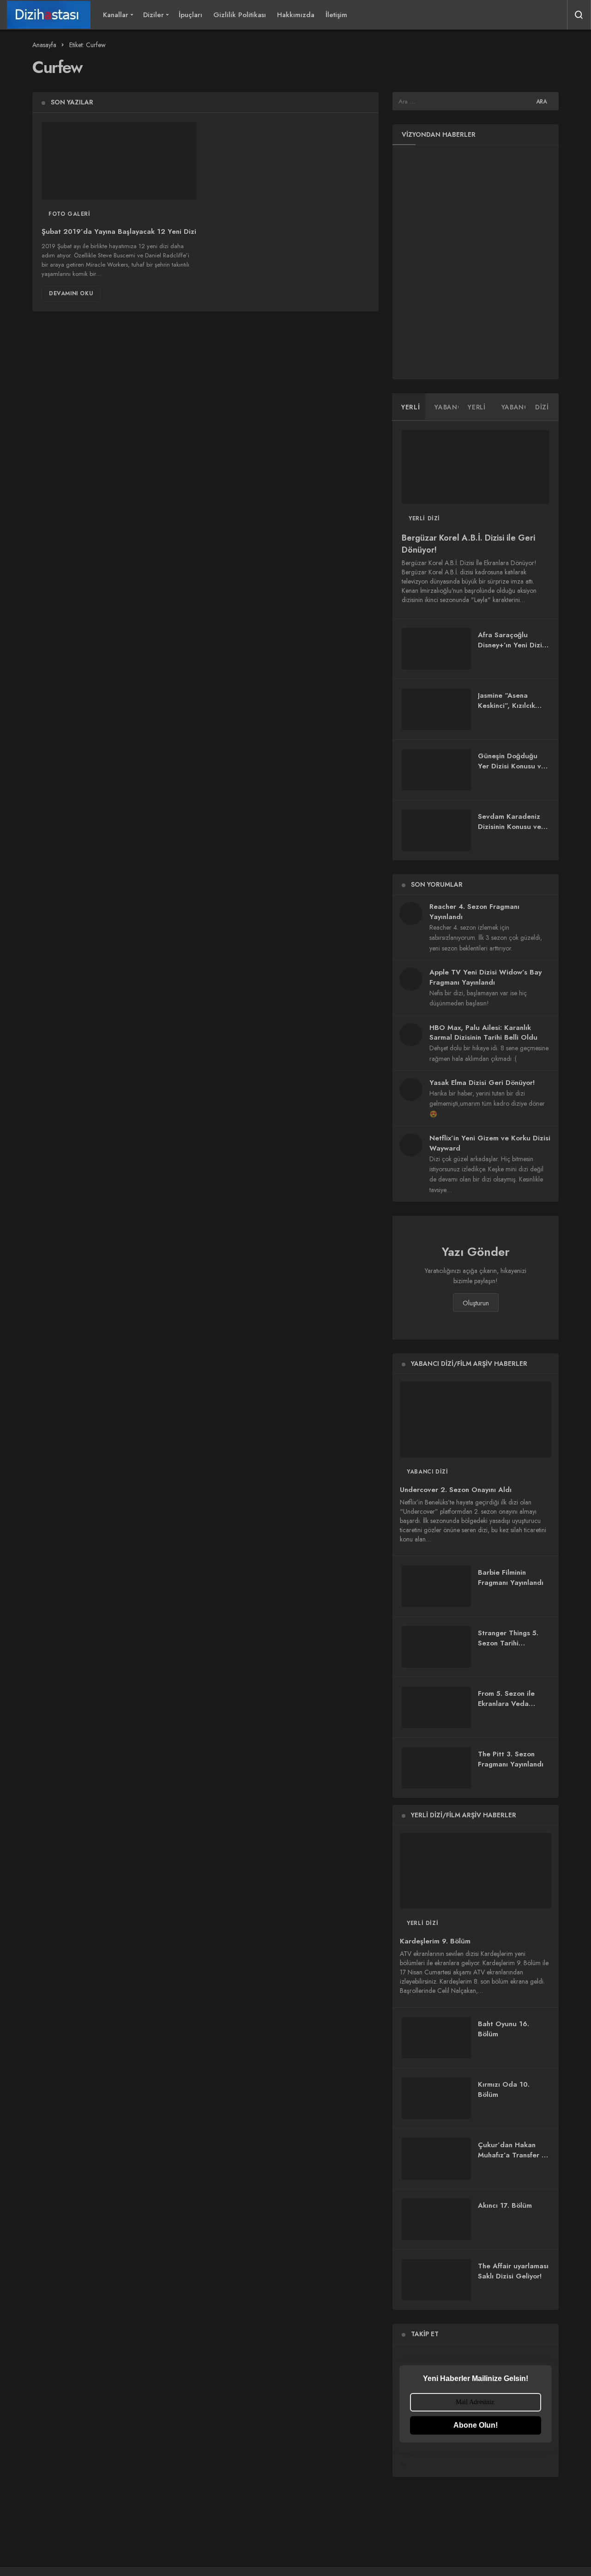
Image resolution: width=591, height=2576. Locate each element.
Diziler (154, 15)
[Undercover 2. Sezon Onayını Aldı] (476, 1419)
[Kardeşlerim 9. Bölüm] (476, 1871)
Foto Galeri (69, 214)
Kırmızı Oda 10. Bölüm (504, 2089)
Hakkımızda (296, 15)
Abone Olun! (476, 2425)
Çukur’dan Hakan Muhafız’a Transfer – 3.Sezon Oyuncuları (512, 2155)
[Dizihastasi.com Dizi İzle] (49, 15)
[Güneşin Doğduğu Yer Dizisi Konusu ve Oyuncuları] (436, 770)
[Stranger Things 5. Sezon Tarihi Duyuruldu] (436, 1647)
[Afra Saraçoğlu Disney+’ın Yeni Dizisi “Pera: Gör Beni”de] (436, 649)
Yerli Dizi (424, 518)
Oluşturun (476, 1303)
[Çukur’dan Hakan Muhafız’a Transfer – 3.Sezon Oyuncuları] (436, 2159)
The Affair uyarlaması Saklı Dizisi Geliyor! (513, 2271)
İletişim (336, 15)
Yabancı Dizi (427, 1472)
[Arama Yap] (579, 15)
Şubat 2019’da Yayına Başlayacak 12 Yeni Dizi (119, 232)
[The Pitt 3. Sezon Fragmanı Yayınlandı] (436, 1768)
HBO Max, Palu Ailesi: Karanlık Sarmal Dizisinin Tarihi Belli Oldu (483, 1033)
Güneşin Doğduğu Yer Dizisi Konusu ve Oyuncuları (512, 766)
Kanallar (116, 15)
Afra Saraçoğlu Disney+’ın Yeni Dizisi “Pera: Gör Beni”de (513, 645)
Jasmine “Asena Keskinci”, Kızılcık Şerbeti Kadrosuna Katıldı (509, 710)
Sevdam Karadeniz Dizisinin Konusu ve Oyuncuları (510, 827)
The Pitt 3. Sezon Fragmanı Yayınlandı (511, 1759)
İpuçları (190, 15)
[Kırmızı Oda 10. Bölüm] (436, 2098)
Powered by (407, 2459)
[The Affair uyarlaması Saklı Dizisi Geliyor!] (436, 2280)
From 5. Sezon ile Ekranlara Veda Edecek (506, 1704)
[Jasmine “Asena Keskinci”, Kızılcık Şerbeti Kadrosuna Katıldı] (436, 709)
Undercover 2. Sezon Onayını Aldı (456, 1490)
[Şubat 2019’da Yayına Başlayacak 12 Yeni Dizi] (119, 161)
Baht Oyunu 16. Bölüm (504, 2029)
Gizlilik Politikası (240, 15)
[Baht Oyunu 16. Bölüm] (436, 2038)
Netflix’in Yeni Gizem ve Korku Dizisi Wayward (490, 1143)
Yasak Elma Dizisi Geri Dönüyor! (482, 1083)
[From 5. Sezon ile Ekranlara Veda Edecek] (436, 1707)
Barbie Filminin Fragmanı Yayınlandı (511, 1577)
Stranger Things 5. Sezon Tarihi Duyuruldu (508, 1643)
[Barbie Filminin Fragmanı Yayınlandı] (436, 1586)
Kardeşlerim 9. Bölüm (435, 1941)
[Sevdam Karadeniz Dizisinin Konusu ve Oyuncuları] (436, 830)
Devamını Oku (71, 293)
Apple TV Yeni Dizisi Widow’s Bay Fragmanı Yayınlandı (485, 977)
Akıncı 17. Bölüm (505, 2205)
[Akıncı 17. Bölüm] (436, 2219)
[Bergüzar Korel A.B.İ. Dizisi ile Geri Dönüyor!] (476, 467)
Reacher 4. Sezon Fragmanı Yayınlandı (474, 912)
